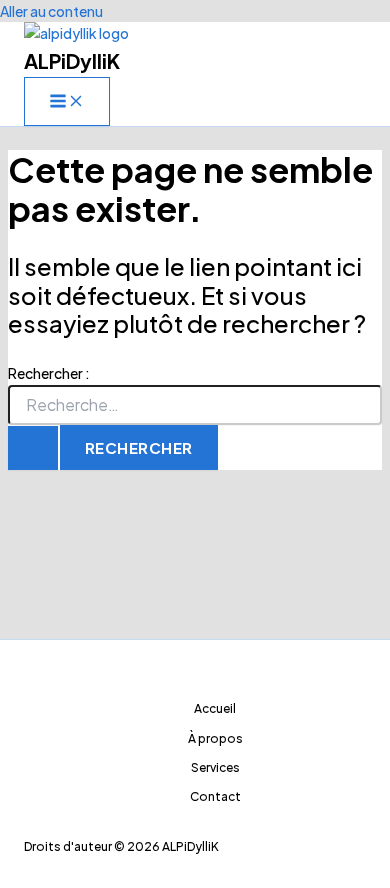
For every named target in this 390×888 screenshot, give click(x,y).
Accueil (215, 708)
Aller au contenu (51, 11)
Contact (215, 796)
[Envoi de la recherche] (33, 448)
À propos (215, 738)
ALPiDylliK (72, 60)
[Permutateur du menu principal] (67, 101)
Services (215, 767)
